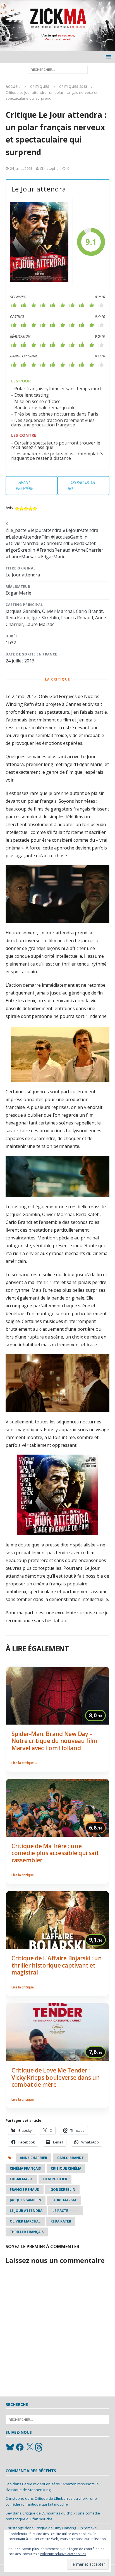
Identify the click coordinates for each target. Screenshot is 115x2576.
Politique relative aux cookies (63, 2554)
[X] (30, 2447)
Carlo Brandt (70, 2158)
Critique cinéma (66, 2168)
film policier (55, 2179)
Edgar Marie (21, 2179)
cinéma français (25, 2168)
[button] (107, 57)
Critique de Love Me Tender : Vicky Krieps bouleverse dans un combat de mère (56, 2077)
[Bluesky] (10, 2447)
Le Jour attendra (26, 2211)
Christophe (49, 168)
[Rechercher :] (58, 69)
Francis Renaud (25, 2190)
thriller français (27, 2232)
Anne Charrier (33, 2158)
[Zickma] (57, 48)
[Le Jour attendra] (39, 242)
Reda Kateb (61, 2221)
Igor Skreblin (62, 2190)
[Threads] (39, 2447)
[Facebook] (20, 2447)
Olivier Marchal (25, 2221)
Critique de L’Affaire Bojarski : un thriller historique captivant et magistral (57, 1965)
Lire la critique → (25, 1763)
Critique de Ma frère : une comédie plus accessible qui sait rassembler (55, 1853)
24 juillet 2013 (21, 168)
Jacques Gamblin (26, 2200)
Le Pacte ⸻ (65, 2211)
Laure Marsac (64, 2200)
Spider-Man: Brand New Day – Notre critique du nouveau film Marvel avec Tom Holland (54, 1741)
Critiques (40, 87)
